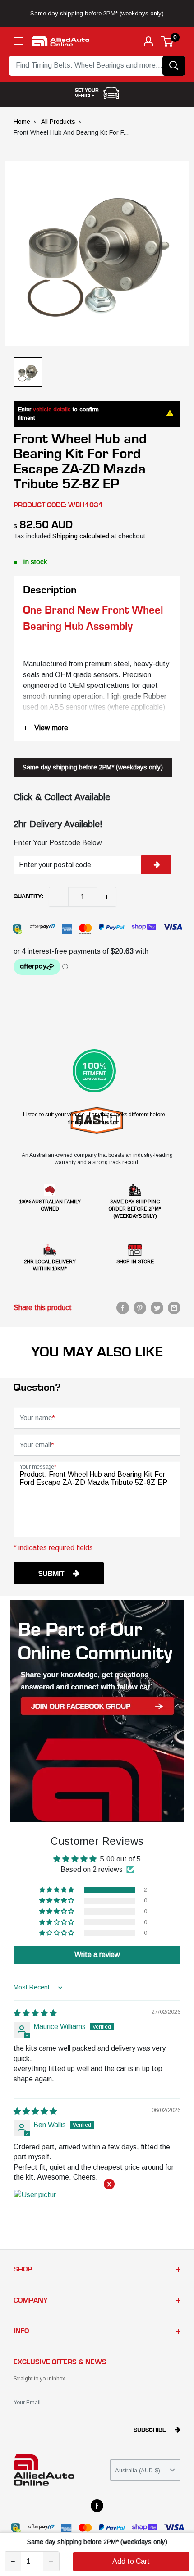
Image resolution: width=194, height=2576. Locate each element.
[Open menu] (18, 41)
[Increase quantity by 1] (106, 897)
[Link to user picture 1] (35, 2211)
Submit (51, 1574)
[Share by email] (174, 1308)
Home (22, 122)
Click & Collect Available (62, 797)
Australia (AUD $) (138, 2470)
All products (58, 122)
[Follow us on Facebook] (97, 2506)
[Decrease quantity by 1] (59, 897)
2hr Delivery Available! (58, 824)
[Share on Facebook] (123, 1308)
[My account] (148, 41)
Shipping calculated (81, 536)
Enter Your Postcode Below (58, 843)
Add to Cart (131, 2561)
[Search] (174, 66)
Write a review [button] (97, 1955)
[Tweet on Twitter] (157, 1308)
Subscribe (150, 2430)
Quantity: (28, 897)
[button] (57, 1890)
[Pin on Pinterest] (140, 1308)
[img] (35, 2013)
